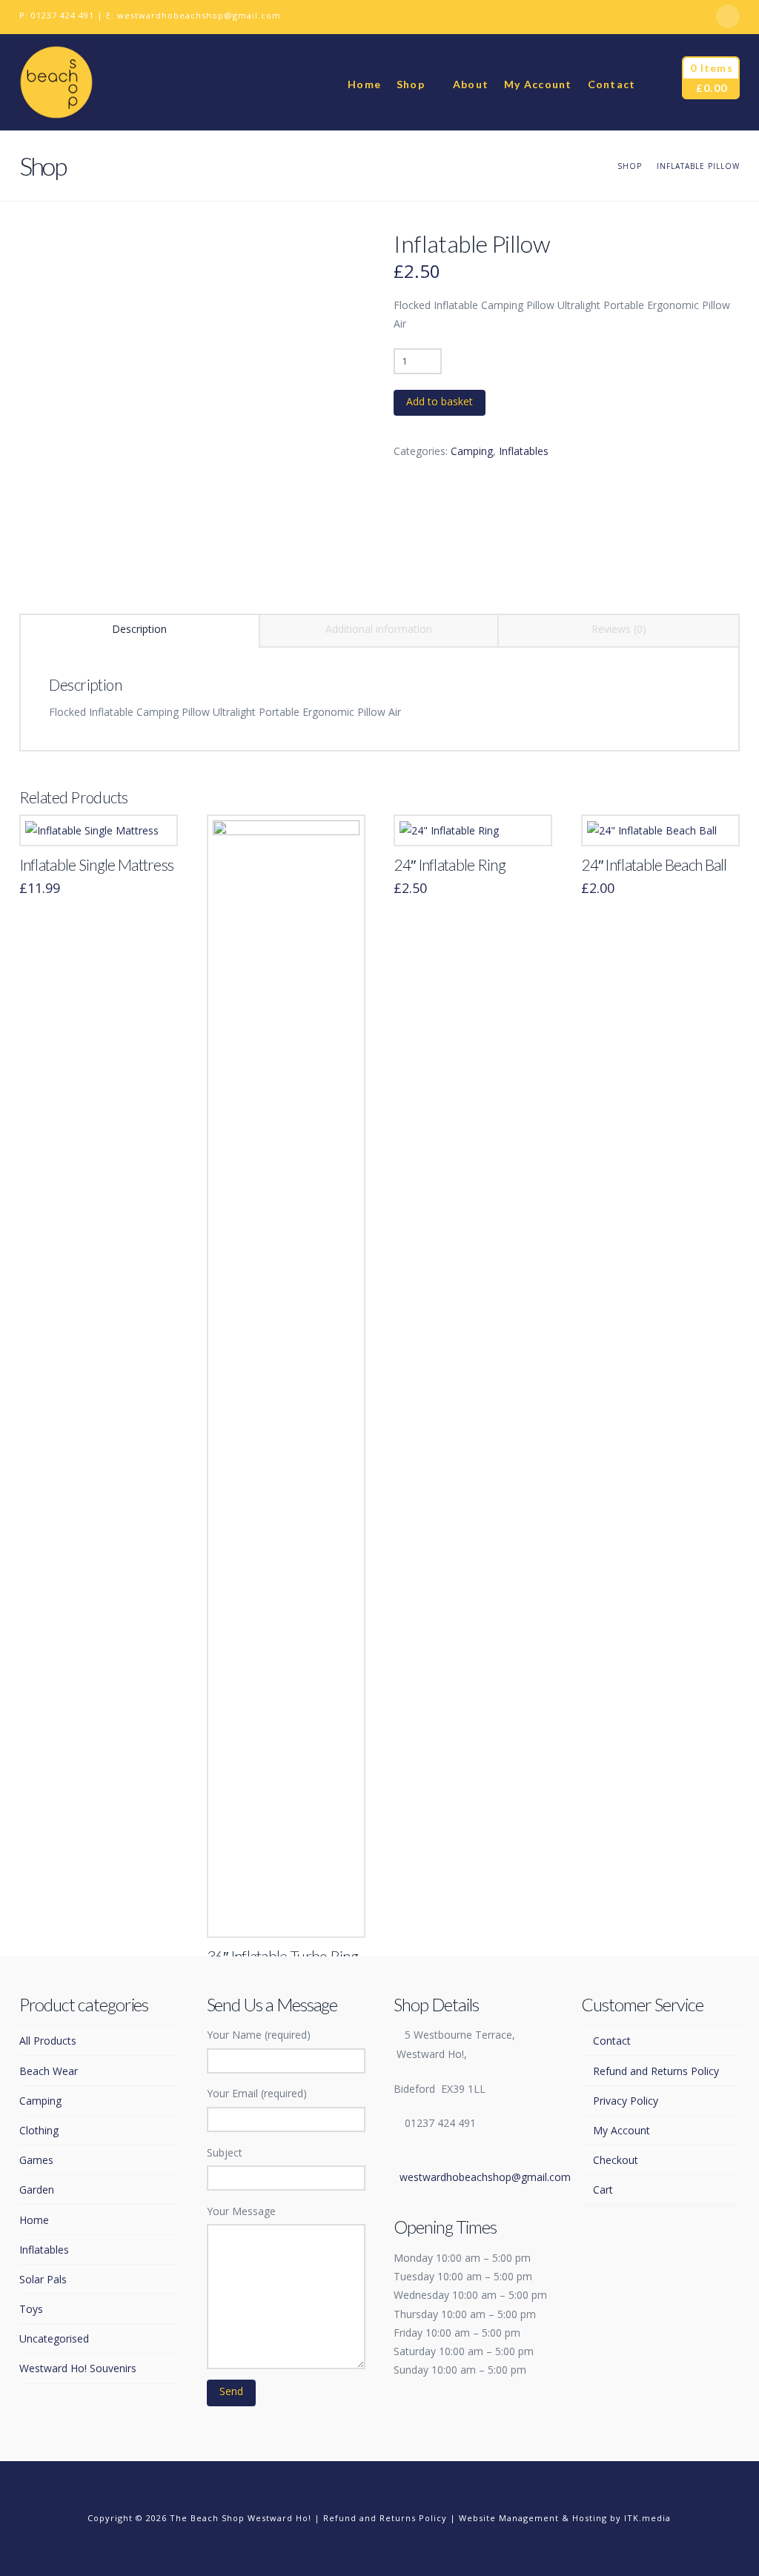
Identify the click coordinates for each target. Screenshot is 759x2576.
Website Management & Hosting (533, 2518)
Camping (472, 451)
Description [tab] (139, 629)
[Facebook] (728, 16)
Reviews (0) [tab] (619, 629)
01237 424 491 (63, 15)
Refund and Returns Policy (656, 2071)
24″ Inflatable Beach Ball (654, 865)
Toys (31, 2309)
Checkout (615, 2160)
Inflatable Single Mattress (97, 865)
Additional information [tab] (379, 629)
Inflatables (524, 451)
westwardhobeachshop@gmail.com (199, 15)
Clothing (39, 2130)
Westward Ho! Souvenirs (78, 2368)
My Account (621, 2130)
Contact (611, 2041)
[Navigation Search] (658, 82)
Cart (603, 2190)
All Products (48, 2041)
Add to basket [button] (99, 819)
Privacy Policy (625, 2101)
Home (34, 2220)
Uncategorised (54, 2338)
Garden (37, 2190)
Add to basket (440, 401)
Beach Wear (49, 2071)
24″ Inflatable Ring (450, 865)
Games (36, 2160)
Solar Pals (43, 2279)
